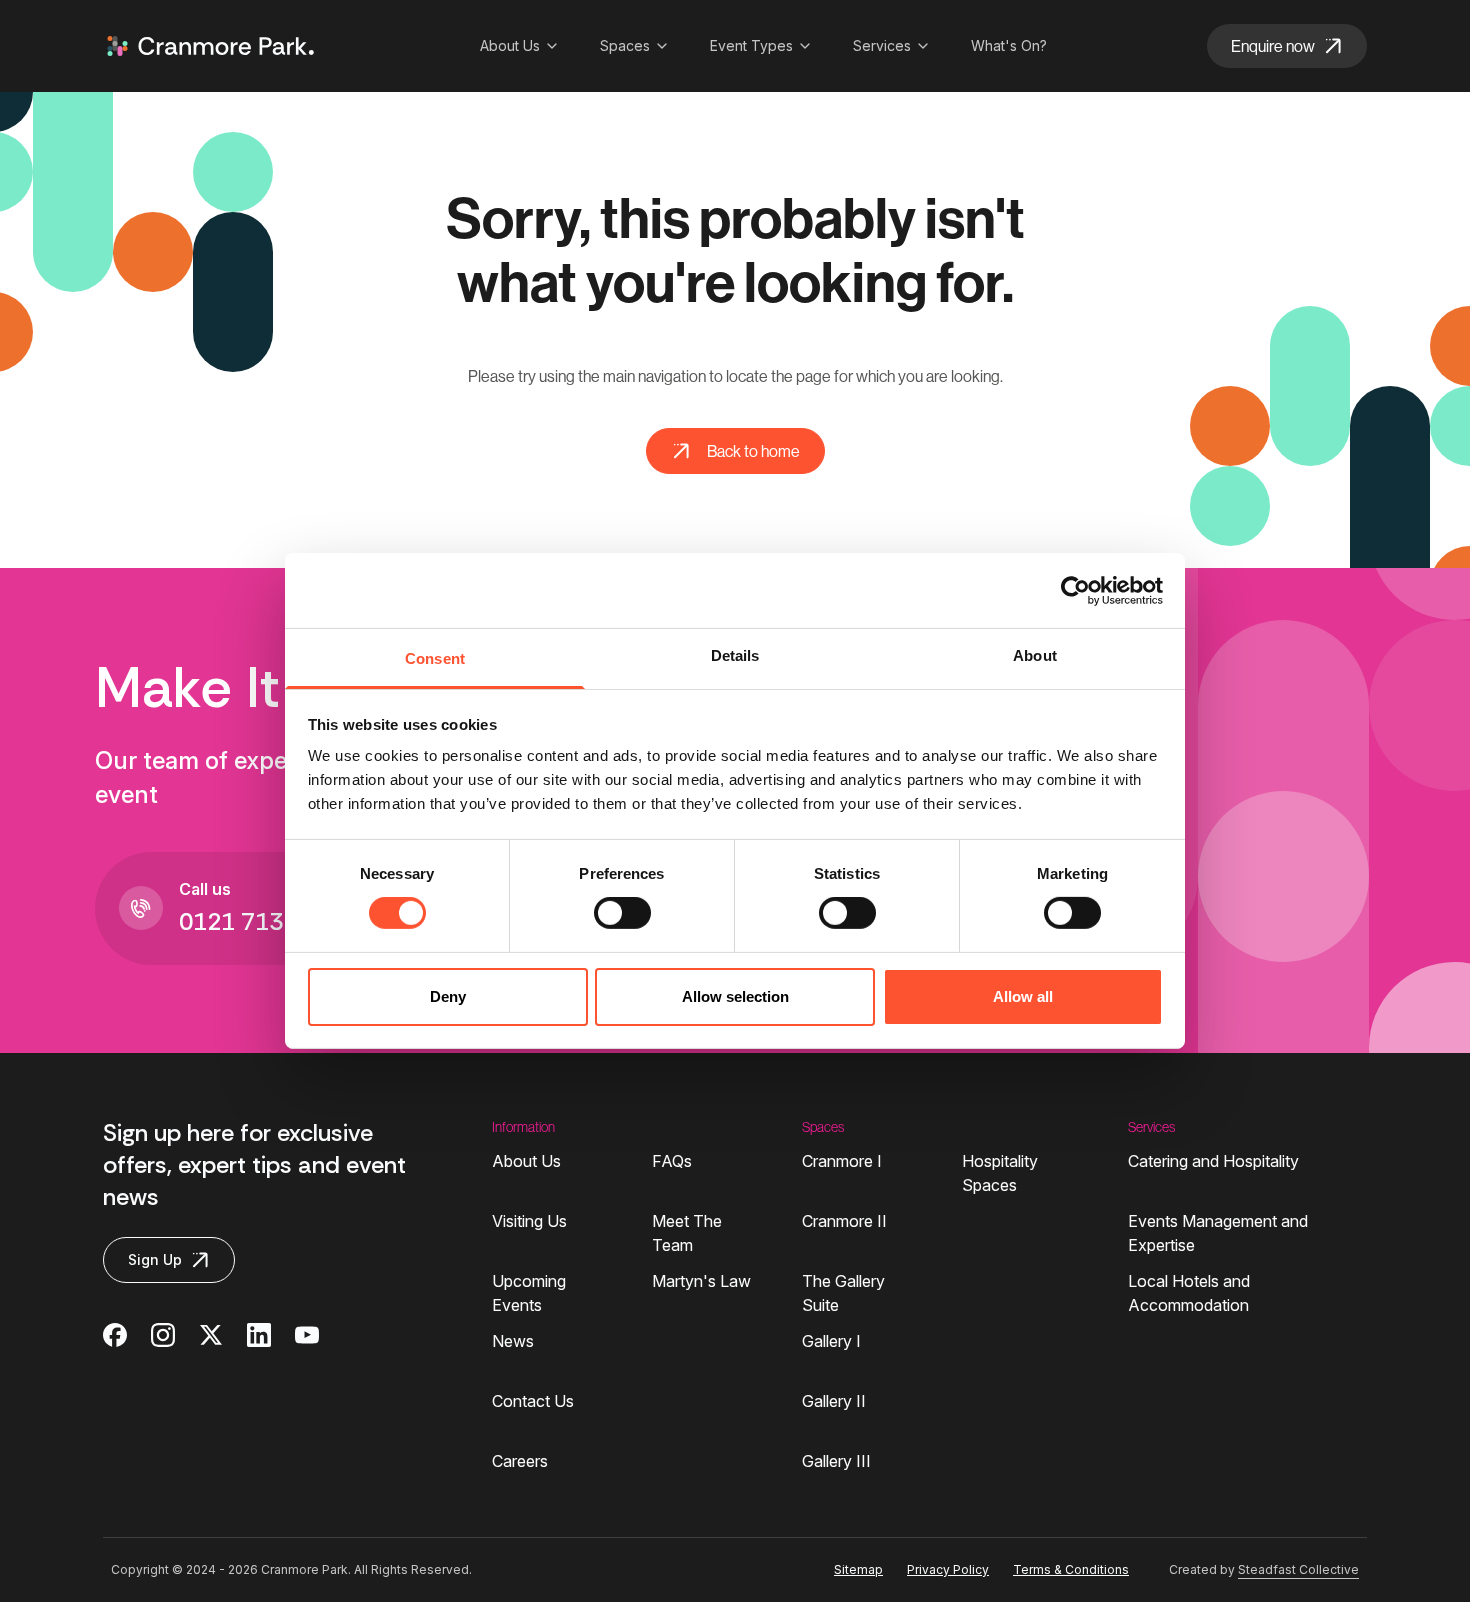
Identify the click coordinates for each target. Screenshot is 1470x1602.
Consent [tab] (435, 658)
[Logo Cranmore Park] (211, 46)
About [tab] (1035, 655)
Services (882, 45)
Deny (448, 996)
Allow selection (735, 996)
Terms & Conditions (1071, 1569)
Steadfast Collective (1298, 1569)
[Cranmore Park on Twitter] (211, 1335)
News (513, 1341)
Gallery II (834, 1401)
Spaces (625, 45)
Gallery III (836, 1461)
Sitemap (858, 1569)
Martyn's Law (701, 1281)
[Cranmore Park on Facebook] (115, 1335)
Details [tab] (735, 655)
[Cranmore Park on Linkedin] (259, 1335)
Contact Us (533, 1401)
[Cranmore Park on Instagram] (163, 1335)
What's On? (1009, 45)
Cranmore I (842, 1161)
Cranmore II (844, 1221)
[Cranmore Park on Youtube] (307, 1335)
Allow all (1023, 996)
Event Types (751, 45)
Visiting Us (529, 1221)
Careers (520, 1461)
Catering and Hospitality (1213, 1161)
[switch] (622, 913)
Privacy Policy (948, 1569)
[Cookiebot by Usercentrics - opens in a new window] (1075, 590)
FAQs (672, 1161)
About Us (510, 45)
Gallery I (831, 1341)
